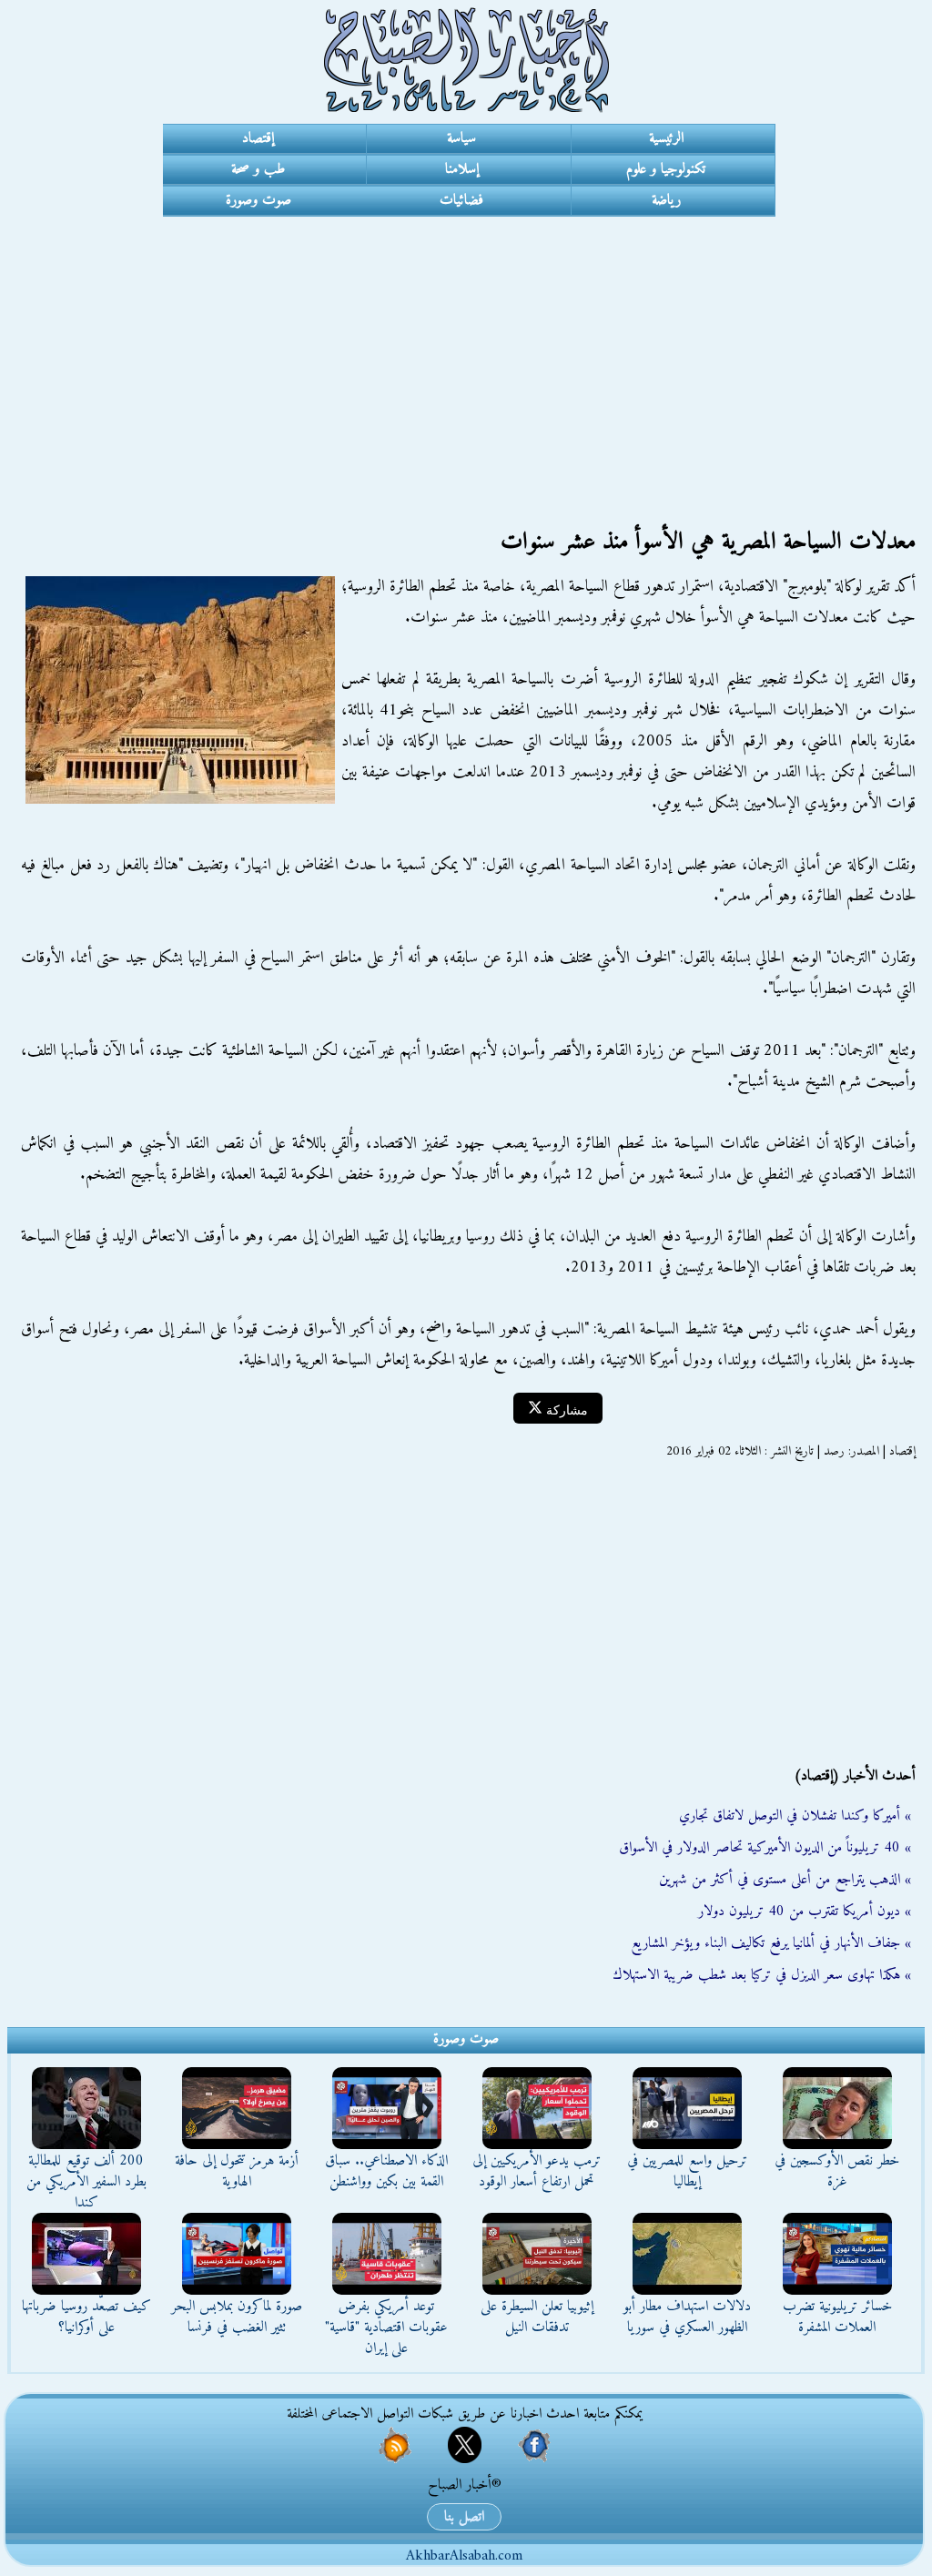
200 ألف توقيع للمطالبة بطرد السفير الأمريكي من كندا (86, 2182)
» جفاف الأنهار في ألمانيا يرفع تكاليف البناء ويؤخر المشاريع (771, 1943)
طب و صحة (258, 169)
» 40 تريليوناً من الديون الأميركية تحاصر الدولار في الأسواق (765, 1848)
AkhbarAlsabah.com (464, 2556)
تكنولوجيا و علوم (666, 169)
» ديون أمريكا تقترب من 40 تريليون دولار (805, 1912)
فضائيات (461, 200)
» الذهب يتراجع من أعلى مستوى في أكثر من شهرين (785, 1880)
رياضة (666, 200)
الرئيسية (666, 138)
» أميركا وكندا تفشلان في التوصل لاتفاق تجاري (795, 1816)
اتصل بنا (464, 2517)
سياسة (461, 138)
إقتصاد (258, 138)
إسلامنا (462, 169)
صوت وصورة (258, 200)
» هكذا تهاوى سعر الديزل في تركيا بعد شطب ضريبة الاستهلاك (762, 1975)
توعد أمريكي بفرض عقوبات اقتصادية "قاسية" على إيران (386, 2328)
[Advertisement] (466, 353)
